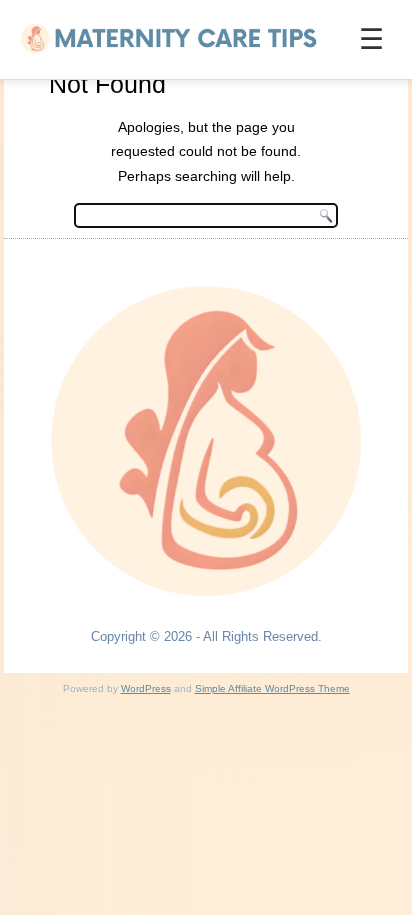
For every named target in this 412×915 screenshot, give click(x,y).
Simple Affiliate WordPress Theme (272, 688)
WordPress (146, 688)
